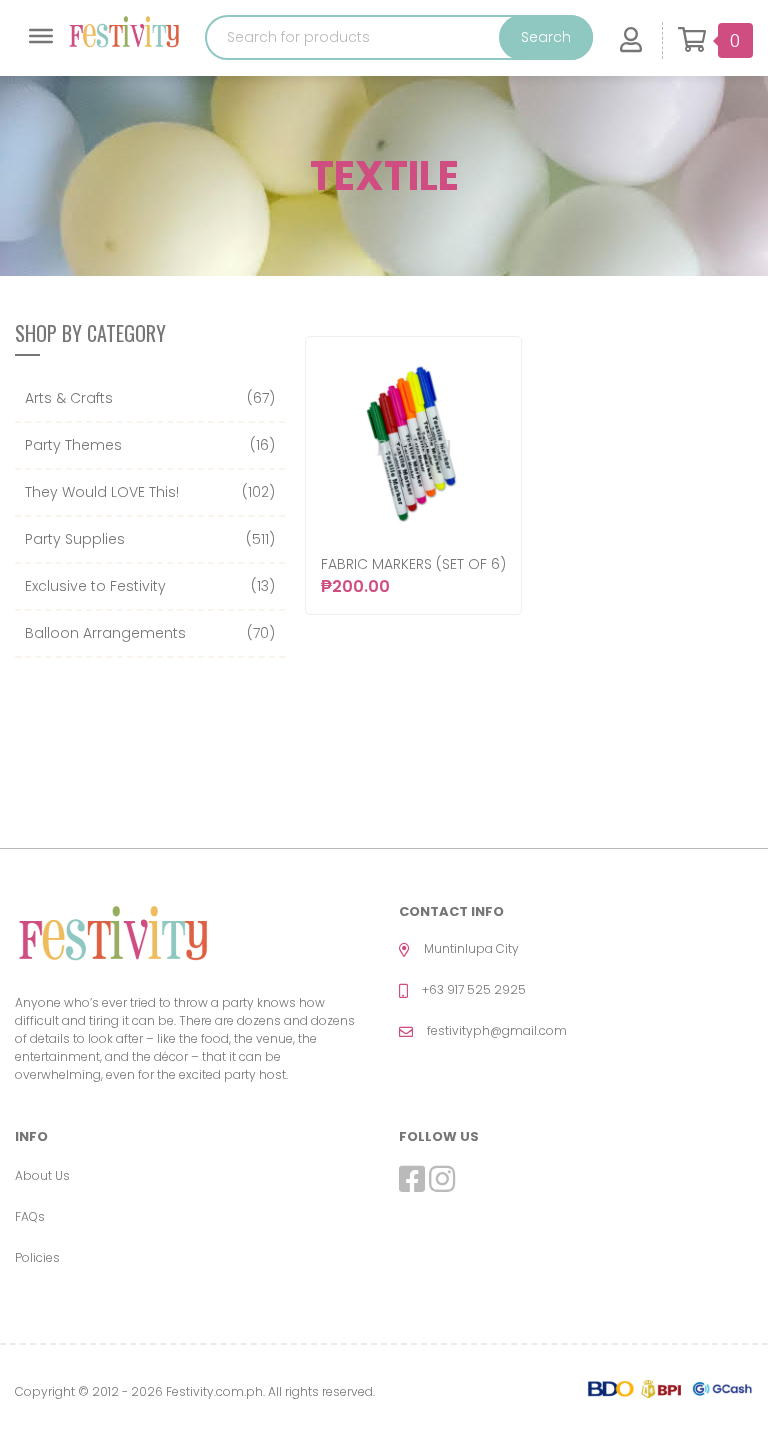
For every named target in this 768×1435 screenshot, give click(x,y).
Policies (37, 1257)
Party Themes (73, 445)
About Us (42, 1175)
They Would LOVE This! (102, 492)
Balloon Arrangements (105, 633)
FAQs (30, 1216)
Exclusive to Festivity (95, 586)
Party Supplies (75, 539)
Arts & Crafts (69, 398)
